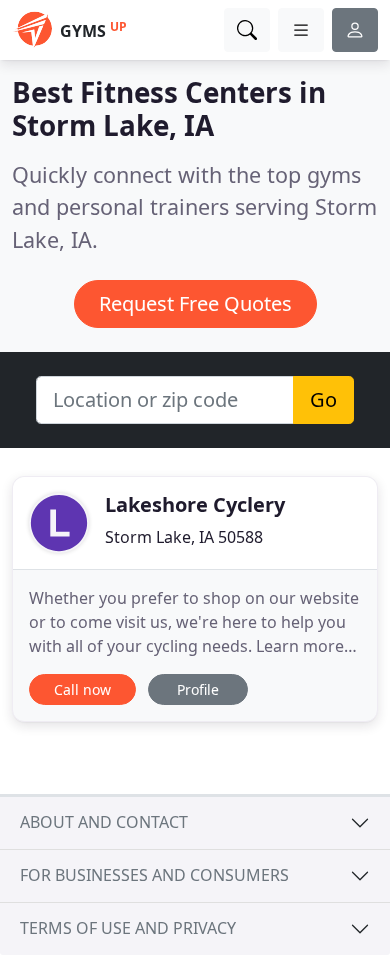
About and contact (104, 822)
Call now (82, 689)
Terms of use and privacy (128, 928)
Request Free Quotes (195, 303)
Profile (198, 689)
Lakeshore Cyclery (195, 504)
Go (323, 399)
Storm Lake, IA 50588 (184, 537)
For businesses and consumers (154, 875)
